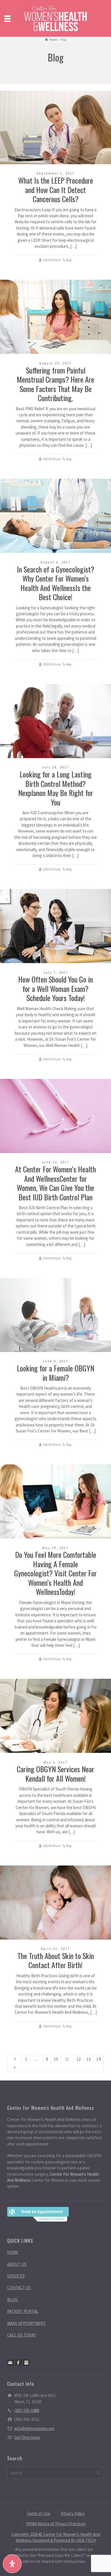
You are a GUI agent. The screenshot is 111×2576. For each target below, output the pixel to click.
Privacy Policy (73, 2513)
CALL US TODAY (21, 2335)
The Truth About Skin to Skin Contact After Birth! (56, 1960)
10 (56, 2059)
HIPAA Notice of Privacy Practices (56, 2524)
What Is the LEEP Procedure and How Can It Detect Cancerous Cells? (56, 190)
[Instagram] (26, 2363)
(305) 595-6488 (27, 2410)
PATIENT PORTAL (23, 2311)
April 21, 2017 (55, 1949)
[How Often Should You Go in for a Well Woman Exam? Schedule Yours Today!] (55, 926)
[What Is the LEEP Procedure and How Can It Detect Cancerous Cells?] (55, 127)
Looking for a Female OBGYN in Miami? (55, 1373)
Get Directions (27, 2437)
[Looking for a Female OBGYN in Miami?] (55, 1315)
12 (79, 2059)
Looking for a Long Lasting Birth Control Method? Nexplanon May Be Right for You (56, 788)
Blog (69, 260)
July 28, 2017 (56, 767)
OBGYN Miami (52, 260)
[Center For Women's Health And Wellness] (55, 18)
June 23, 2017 (55, 1162)
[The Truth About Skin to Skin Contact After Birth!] (55, 1903)
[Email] (11, 2363)
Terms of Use (38, 2513)
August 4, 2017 (55, 562)
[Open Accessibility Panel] (12, 2564)
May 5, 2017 (55, 1762)
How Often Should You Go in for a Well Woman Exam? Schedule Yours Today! (55, 988)
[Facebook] (18, 2363)
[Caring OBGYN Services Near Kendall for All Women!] (55, 1716)
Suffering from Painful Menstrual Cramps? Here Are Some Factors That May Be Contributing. (55, 384)
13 (89, 2059)
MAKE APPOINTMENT (26, 2323)
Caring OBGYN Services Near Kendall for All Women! (55, 1774)
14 (98, 2059)
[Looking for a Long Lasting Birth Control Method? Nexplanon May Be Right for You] (55, 721)
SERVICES (16, 2276)
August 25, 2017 (55, 363)
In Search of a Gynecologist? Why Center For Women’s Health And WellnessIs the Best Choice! (55, 583)
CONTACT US (19, 2288)
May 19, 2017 (55, 1548)
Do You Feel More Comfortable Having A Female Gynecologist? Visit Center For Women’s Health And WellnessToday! (55, 1573)
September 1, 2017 (55, 173)
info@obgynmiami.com (34, 2428)
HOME (13, 2252)
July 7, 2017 (56, 973)
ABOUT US (17, 2264)
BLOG (12, 2300)
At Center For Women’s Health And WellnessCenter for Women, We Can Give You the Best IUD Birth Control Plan (55, 1183)
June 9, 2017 (55, 1361)
